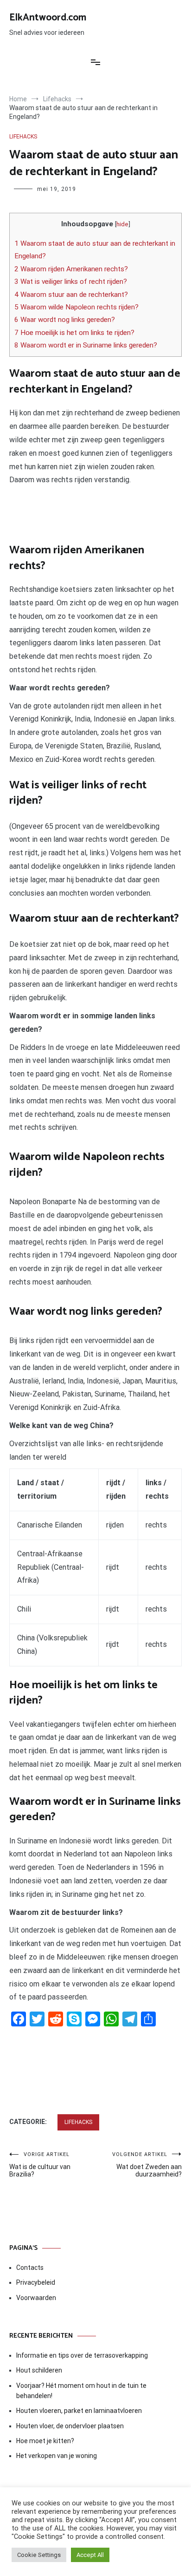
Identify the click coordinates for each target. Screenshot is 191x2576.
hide (122, 224)
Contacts (30, 2268)
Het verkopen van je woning (57, 2456)
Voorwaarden (36, 2298)
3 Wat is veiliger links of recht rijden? (71, 282)
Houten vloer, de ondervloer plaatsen (70, 2426)
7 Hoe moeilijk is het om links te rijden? (74, 333)
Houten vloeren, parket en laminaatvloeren (79, 2411)
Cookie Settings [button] (39, 2555)
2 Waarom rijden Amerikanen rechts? (71, 269)
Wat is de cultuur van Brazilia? (40, 2165)
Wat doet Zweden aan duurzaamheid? (147, 2165)
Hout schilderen (39, 2370)
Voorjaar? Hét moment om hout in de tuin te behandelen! (81, 2391)
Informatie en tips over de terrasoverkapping (82, 2355)
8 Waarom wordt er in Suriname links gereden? (86, 345)
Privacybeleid (36, 2282)
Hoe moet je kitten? (46, 2441)
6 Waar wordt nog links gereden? (65, 320)
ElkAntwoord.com (48, 18)
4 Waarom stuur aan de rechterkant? (71, 295)
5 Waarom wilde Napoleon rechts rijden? (76, 307)
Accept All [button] (90, 2555)
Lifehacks (23, 137)
